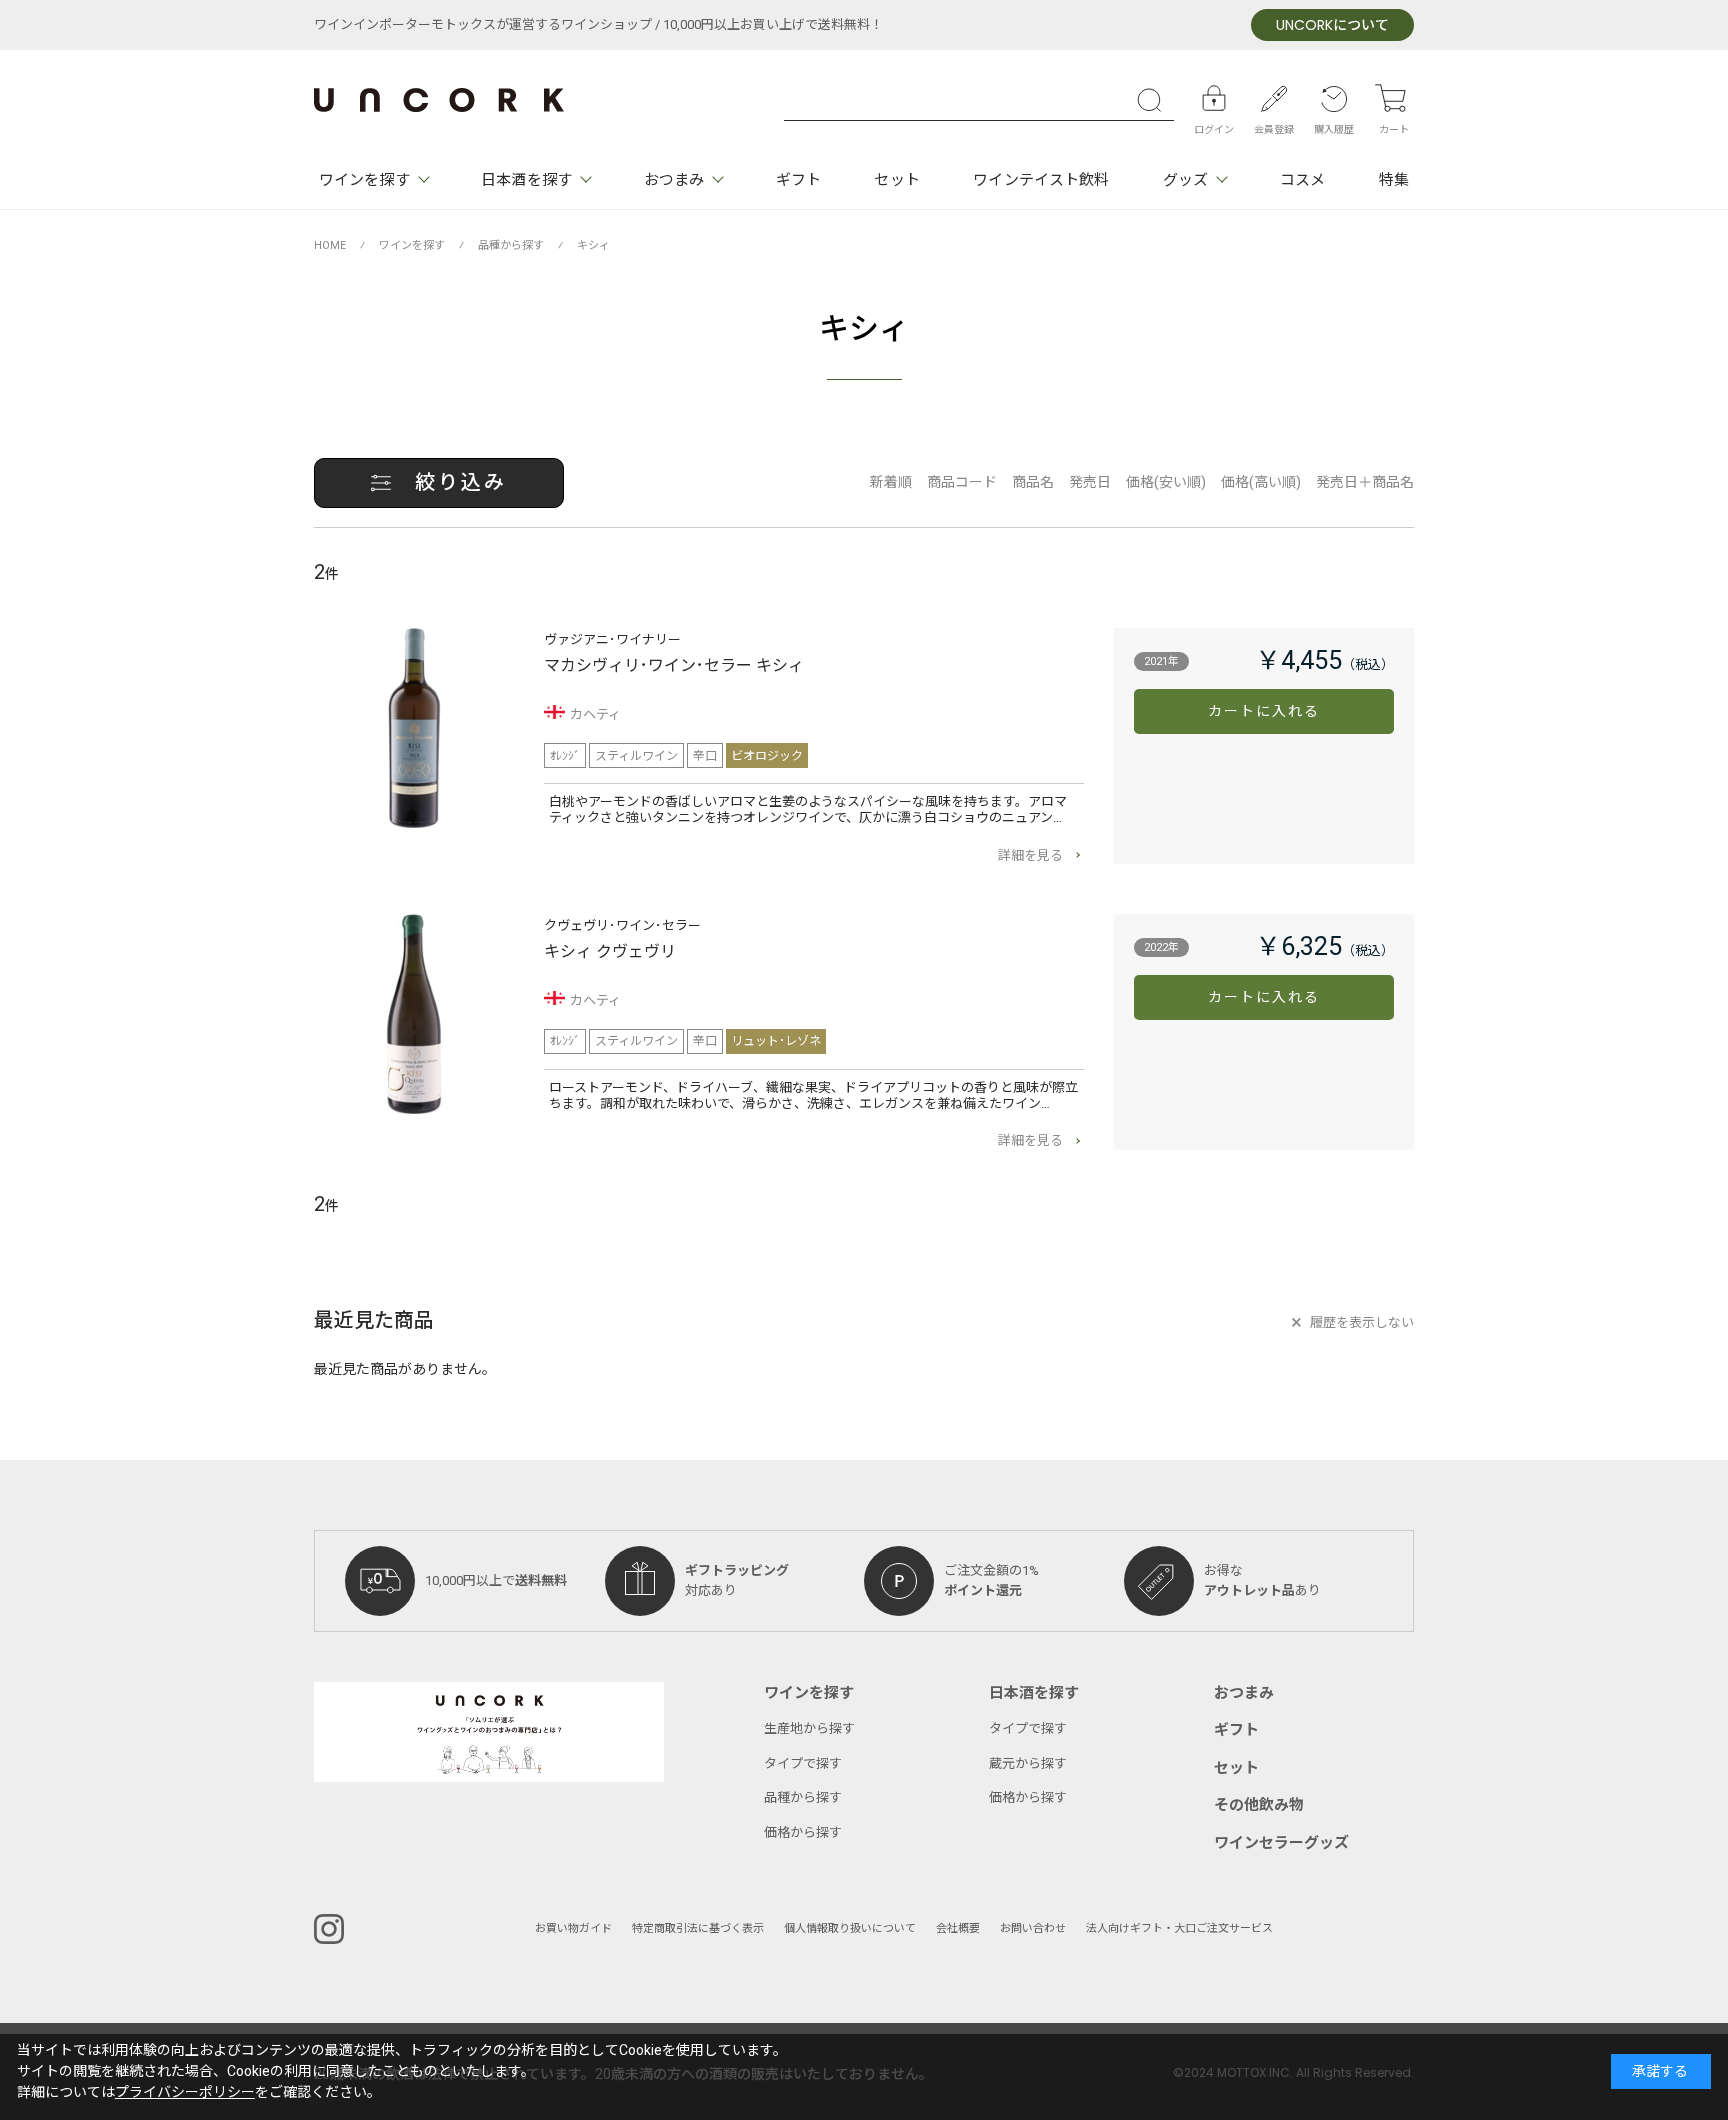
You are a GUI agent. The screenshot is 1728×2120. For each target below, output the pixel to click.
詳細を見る (1030, 855)
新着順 (891, 482)
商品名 (1033, 482)
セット (896, 180)
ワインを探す (364, 180)
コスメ (1302, 180)
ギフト (798, 180)
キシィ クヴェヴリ (610, 952)
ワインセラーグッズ (1281, 1843)
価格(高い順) (1261, 482)
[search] (1154, 100)
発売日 (1090, 482)
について (1332, 25)
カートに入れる (1264, 711)
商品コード (962, 482)
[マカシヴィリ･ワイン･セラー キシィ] (414, 728)
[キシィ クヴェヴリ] (414, 1014)
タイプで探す (803, 1763)
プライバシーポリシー (185, 2092)
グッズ (1185, 180)
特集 (1394, 180)
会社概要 (958, 1928)
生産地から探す (809, 1728)
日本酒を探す (526, 180)
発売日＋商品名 (1365, 482)
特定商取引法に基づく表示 (698, 1928)
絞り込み (461, 482)
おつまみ (674, 180)
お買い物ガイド (573, 1928)
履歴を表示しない (1362, 1322)
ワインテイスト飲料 (1041, 180)
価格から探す (803, 1832)
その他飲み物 (1259, 1805)
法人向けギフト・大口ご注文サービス (1179, 1928)
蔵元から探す (1028, 1763)
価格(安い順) (1166, 482)
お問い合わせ (1033, 1928)
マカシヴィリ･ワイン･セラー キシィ (674, 666)
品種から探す (803, 1797)
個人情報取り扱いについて (850, 1928)
